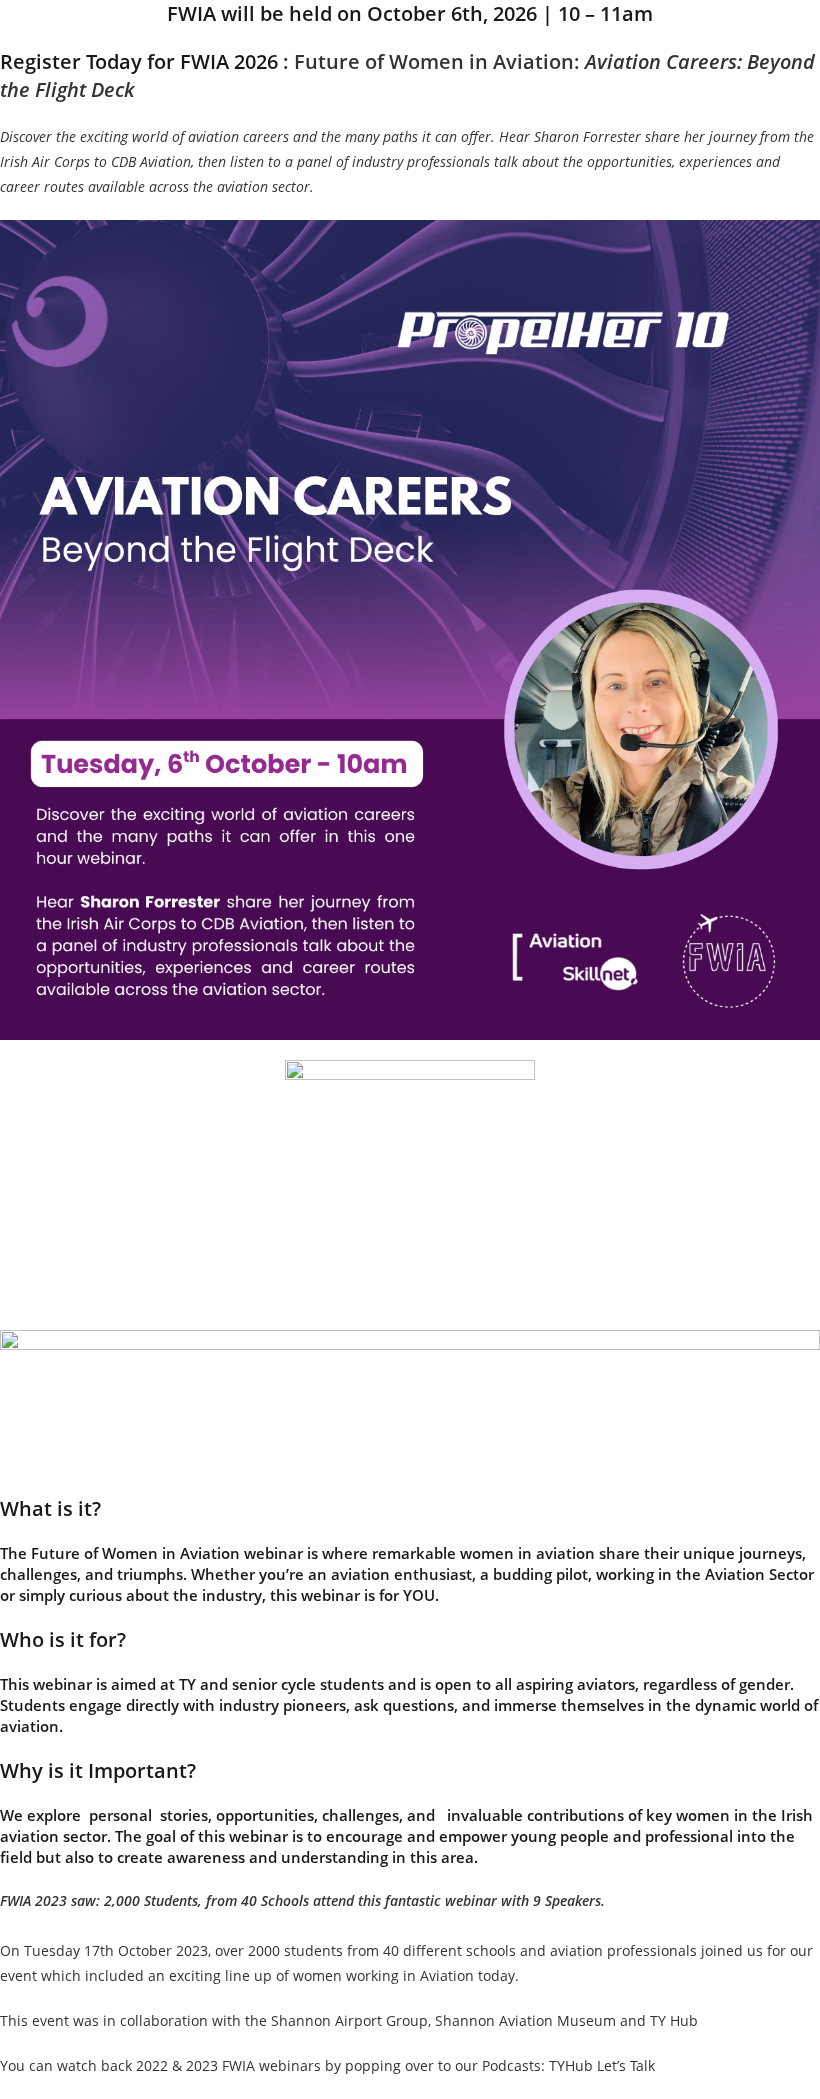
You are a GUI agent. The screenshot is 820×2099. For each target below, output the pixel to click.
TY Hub (674, 2020)
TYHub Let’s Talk (602, 2065)
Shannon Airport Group (349, 2020)
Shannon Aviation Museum (525, 2020)
